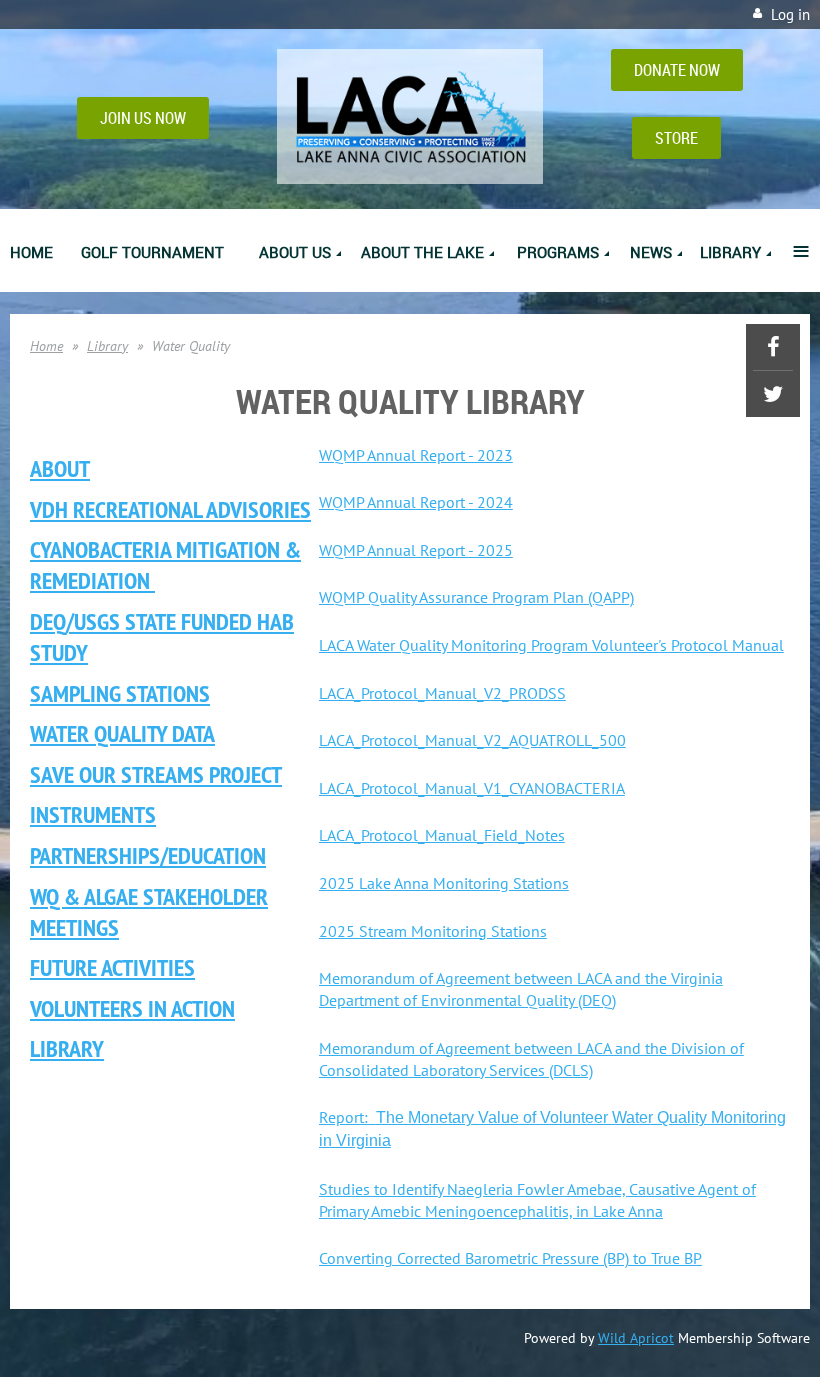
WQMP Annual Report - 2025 (416, 550)
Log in (790, 14)
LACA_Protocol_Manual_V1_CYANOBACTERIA (472, 788)
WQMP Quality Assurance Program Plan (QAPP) (476, 597)
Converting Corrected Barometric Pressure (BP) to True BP (510, 1258)
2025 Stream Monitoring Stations (433, 931)
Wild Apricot (636, 1338)
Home (46, 346)
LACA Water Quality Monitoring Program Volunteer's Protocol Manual (551, 645)
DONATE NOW (677, 70)
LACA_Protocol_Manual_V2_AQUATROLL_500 (472, 740)
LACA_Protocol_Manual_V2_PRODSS (442, 693)
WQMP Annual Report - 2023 (416, 455)
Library (107, 346)
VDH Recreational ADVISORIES (170, 509)
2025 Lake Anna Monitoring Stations (444, 883)
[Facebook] (773, 347)
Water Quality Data (122, 733)
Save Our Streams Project (156, 774)
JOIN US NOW (143, 118)
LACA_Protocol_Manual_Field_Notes (442, 835)
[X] (773, 394)
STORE (676, 138)
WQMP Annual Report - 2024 (416, 502)
